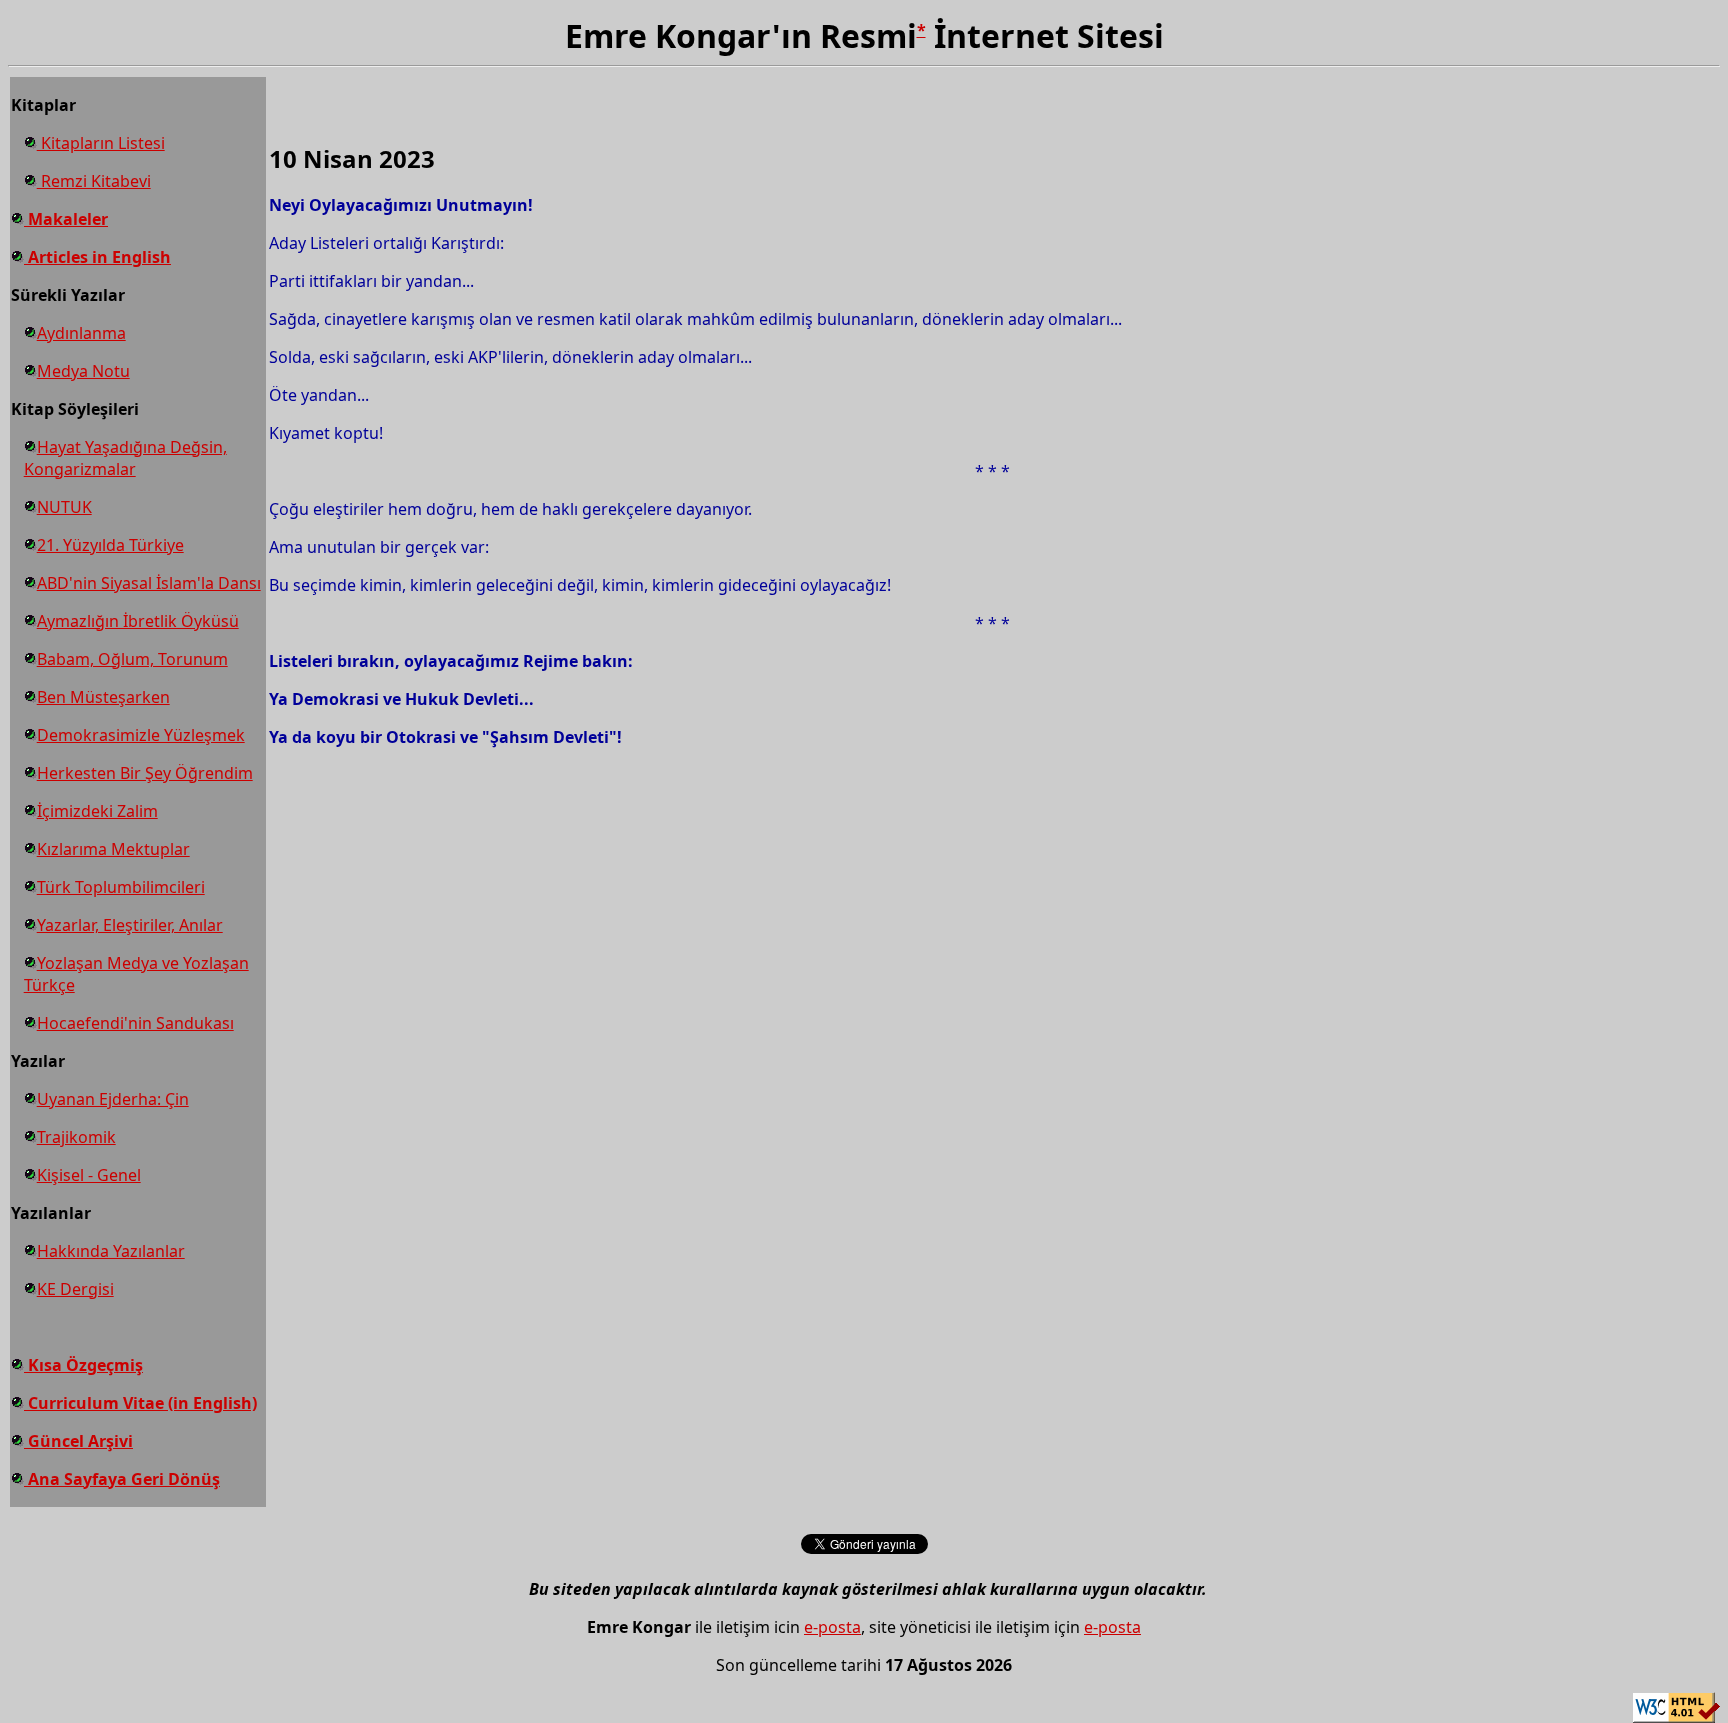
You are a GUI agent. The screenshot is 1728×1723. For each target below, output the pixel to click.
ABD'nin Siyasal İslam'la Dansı (149, 583)
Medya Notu (83, 371)
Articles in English (97, 257)
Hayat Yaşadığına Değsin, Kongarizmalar (125, 458)
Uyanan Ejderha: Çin (113, 1099)
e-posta (832, 1627)
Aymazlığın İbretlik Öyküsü (138, 621)
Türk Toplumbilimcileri (121, 887)
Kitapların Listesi (101, 143)
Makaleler (66, 219)
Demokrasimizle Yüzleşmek (141, 735)
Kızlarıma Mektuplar (113, 849)
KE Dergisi (75, 1289)
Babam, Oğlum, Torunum (132, 659)
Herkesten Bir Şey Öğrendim (145, 773)
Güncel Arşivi (78, 1441)
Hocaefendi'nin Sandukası (135, 1023)
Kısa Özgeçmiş (83, 1365)
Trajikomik (76, 1137)
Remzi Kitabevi (94, 181)
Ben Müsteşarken (103, 697)
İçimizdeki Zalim (97, 811)
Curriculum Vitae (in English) (140, 1403)
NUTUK (64, 507)
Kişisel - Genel (89, 1175)
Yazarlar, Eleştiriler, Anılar (130, 925)
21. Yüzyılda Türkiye (110, 545)
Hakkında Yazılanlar (111, 1251)
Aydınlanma (81, 333)
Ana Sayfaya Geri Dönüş (122, 1479)
